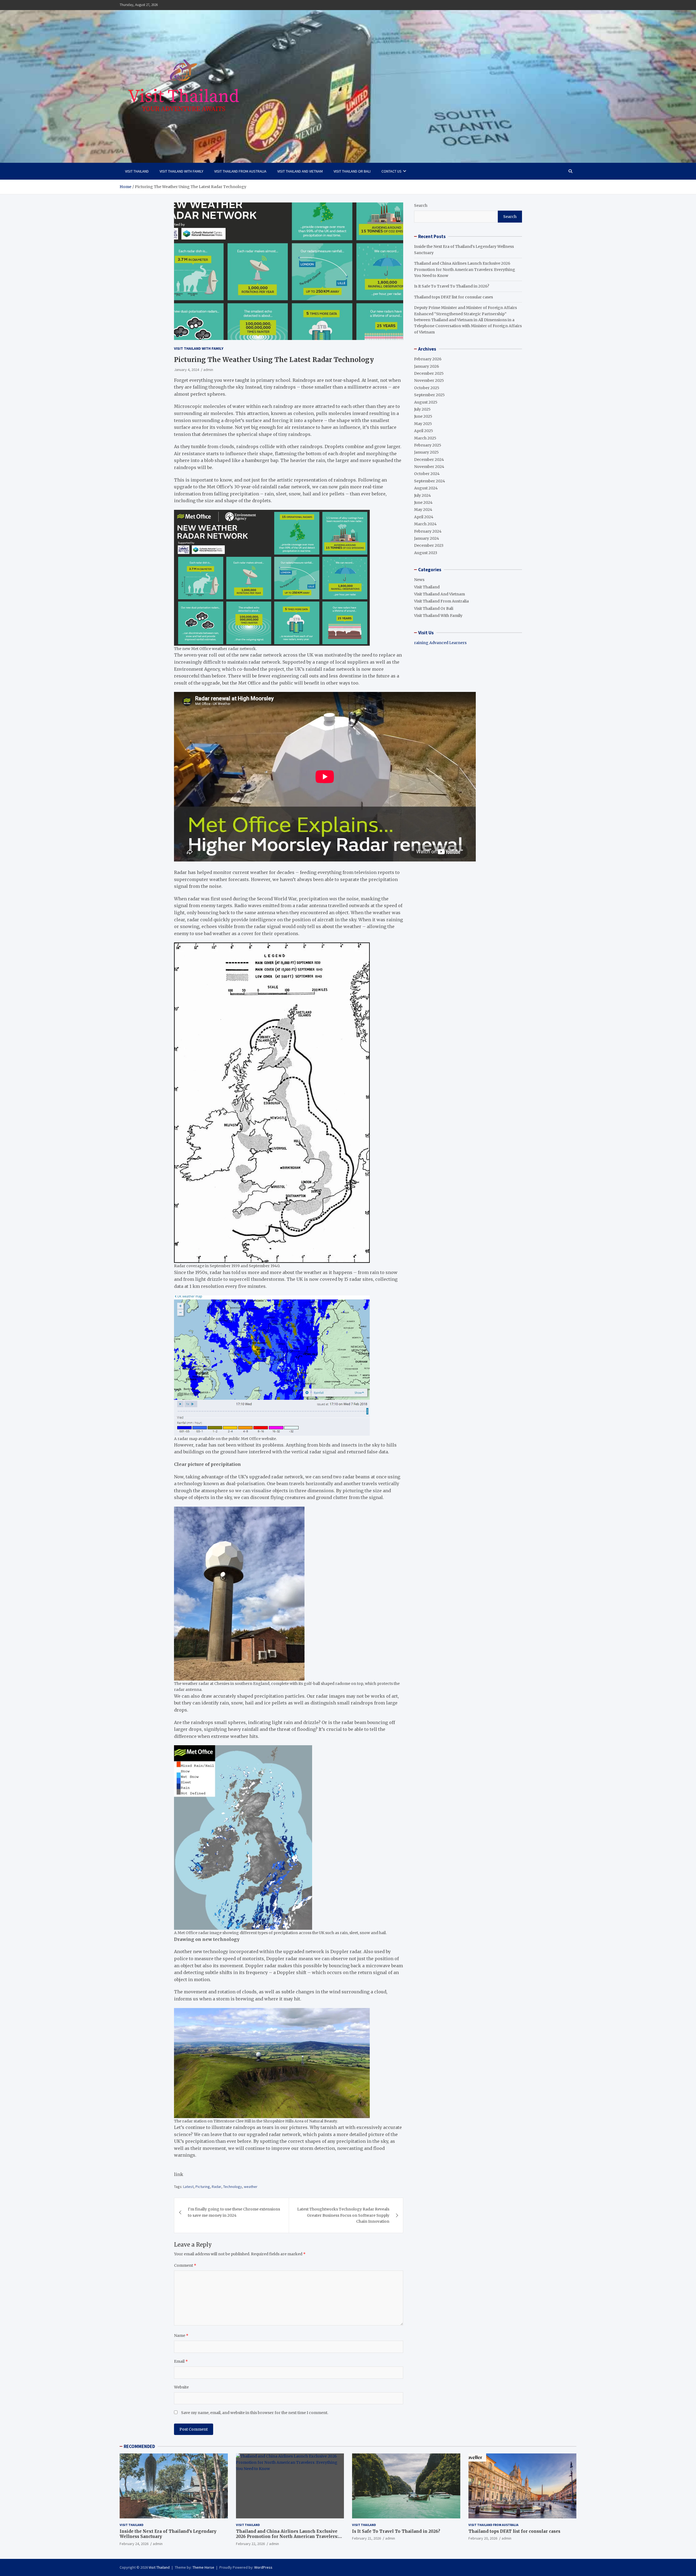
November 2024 (429, 467)
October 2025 (427, 388)
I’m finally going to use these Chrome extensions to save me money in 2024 (234, 2212)
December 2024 (429, 460)
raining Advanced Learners (440, 643)
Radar (217, 2187)
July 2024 (422, 495)
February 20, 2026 (483, 2538)
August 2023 (426, 553)
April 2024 (424, 517)
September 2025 (429, 395)
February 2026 (428, 359)
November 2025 (429, 380)
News (419, 580)
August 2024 (426, 488)
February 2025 (428, 445)
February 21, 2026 (366, 2538)
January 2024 (427, 538)
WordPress (263, 2567)
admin (208, 370)
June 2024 (423, 502)
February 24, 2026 (134, 2544)
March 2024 (425, 524)
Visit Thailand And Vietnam (300, 171)
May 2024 (423, 510)
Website (181, 2387)
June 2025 (423, 416)
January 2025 (426, 452)
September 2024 (430, 481)
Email (181, 2361)
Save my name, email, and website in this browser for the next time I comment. (255, 2413)
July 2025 (422, 409)
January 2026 (427, 366)
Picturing (203, 2187)
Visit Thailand (137, 171)
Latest (188, 2187)
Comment (185, 2265)
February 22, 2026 (250, 2544)
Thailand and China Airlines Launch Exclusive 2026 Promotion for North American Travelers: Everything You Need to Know (465, 269)
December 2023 (429, 545)
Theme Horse (203, 2567)
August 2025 (426, 402)
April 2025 (424, 431)
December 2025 (429, 373)
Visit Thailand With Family (181, 171)
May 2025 (423, 424)
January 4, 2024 (187, 370)
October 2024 (427, 474)
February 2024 (428, 531)
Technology (233, 2187)
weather (251, 2187)
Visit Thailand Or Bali (352, 171)
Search (421, 205)
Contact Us (391, 171)
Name (181, 2335)
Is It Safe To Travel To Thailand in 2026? (452, 286)
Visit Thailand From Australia (240, 171)
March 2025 (425, 438)
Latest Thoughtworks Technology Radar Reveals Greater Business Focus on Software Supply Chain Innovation (343, 2215)
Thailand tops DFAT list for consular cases (453, 297)
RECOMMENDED (139, 2446)
